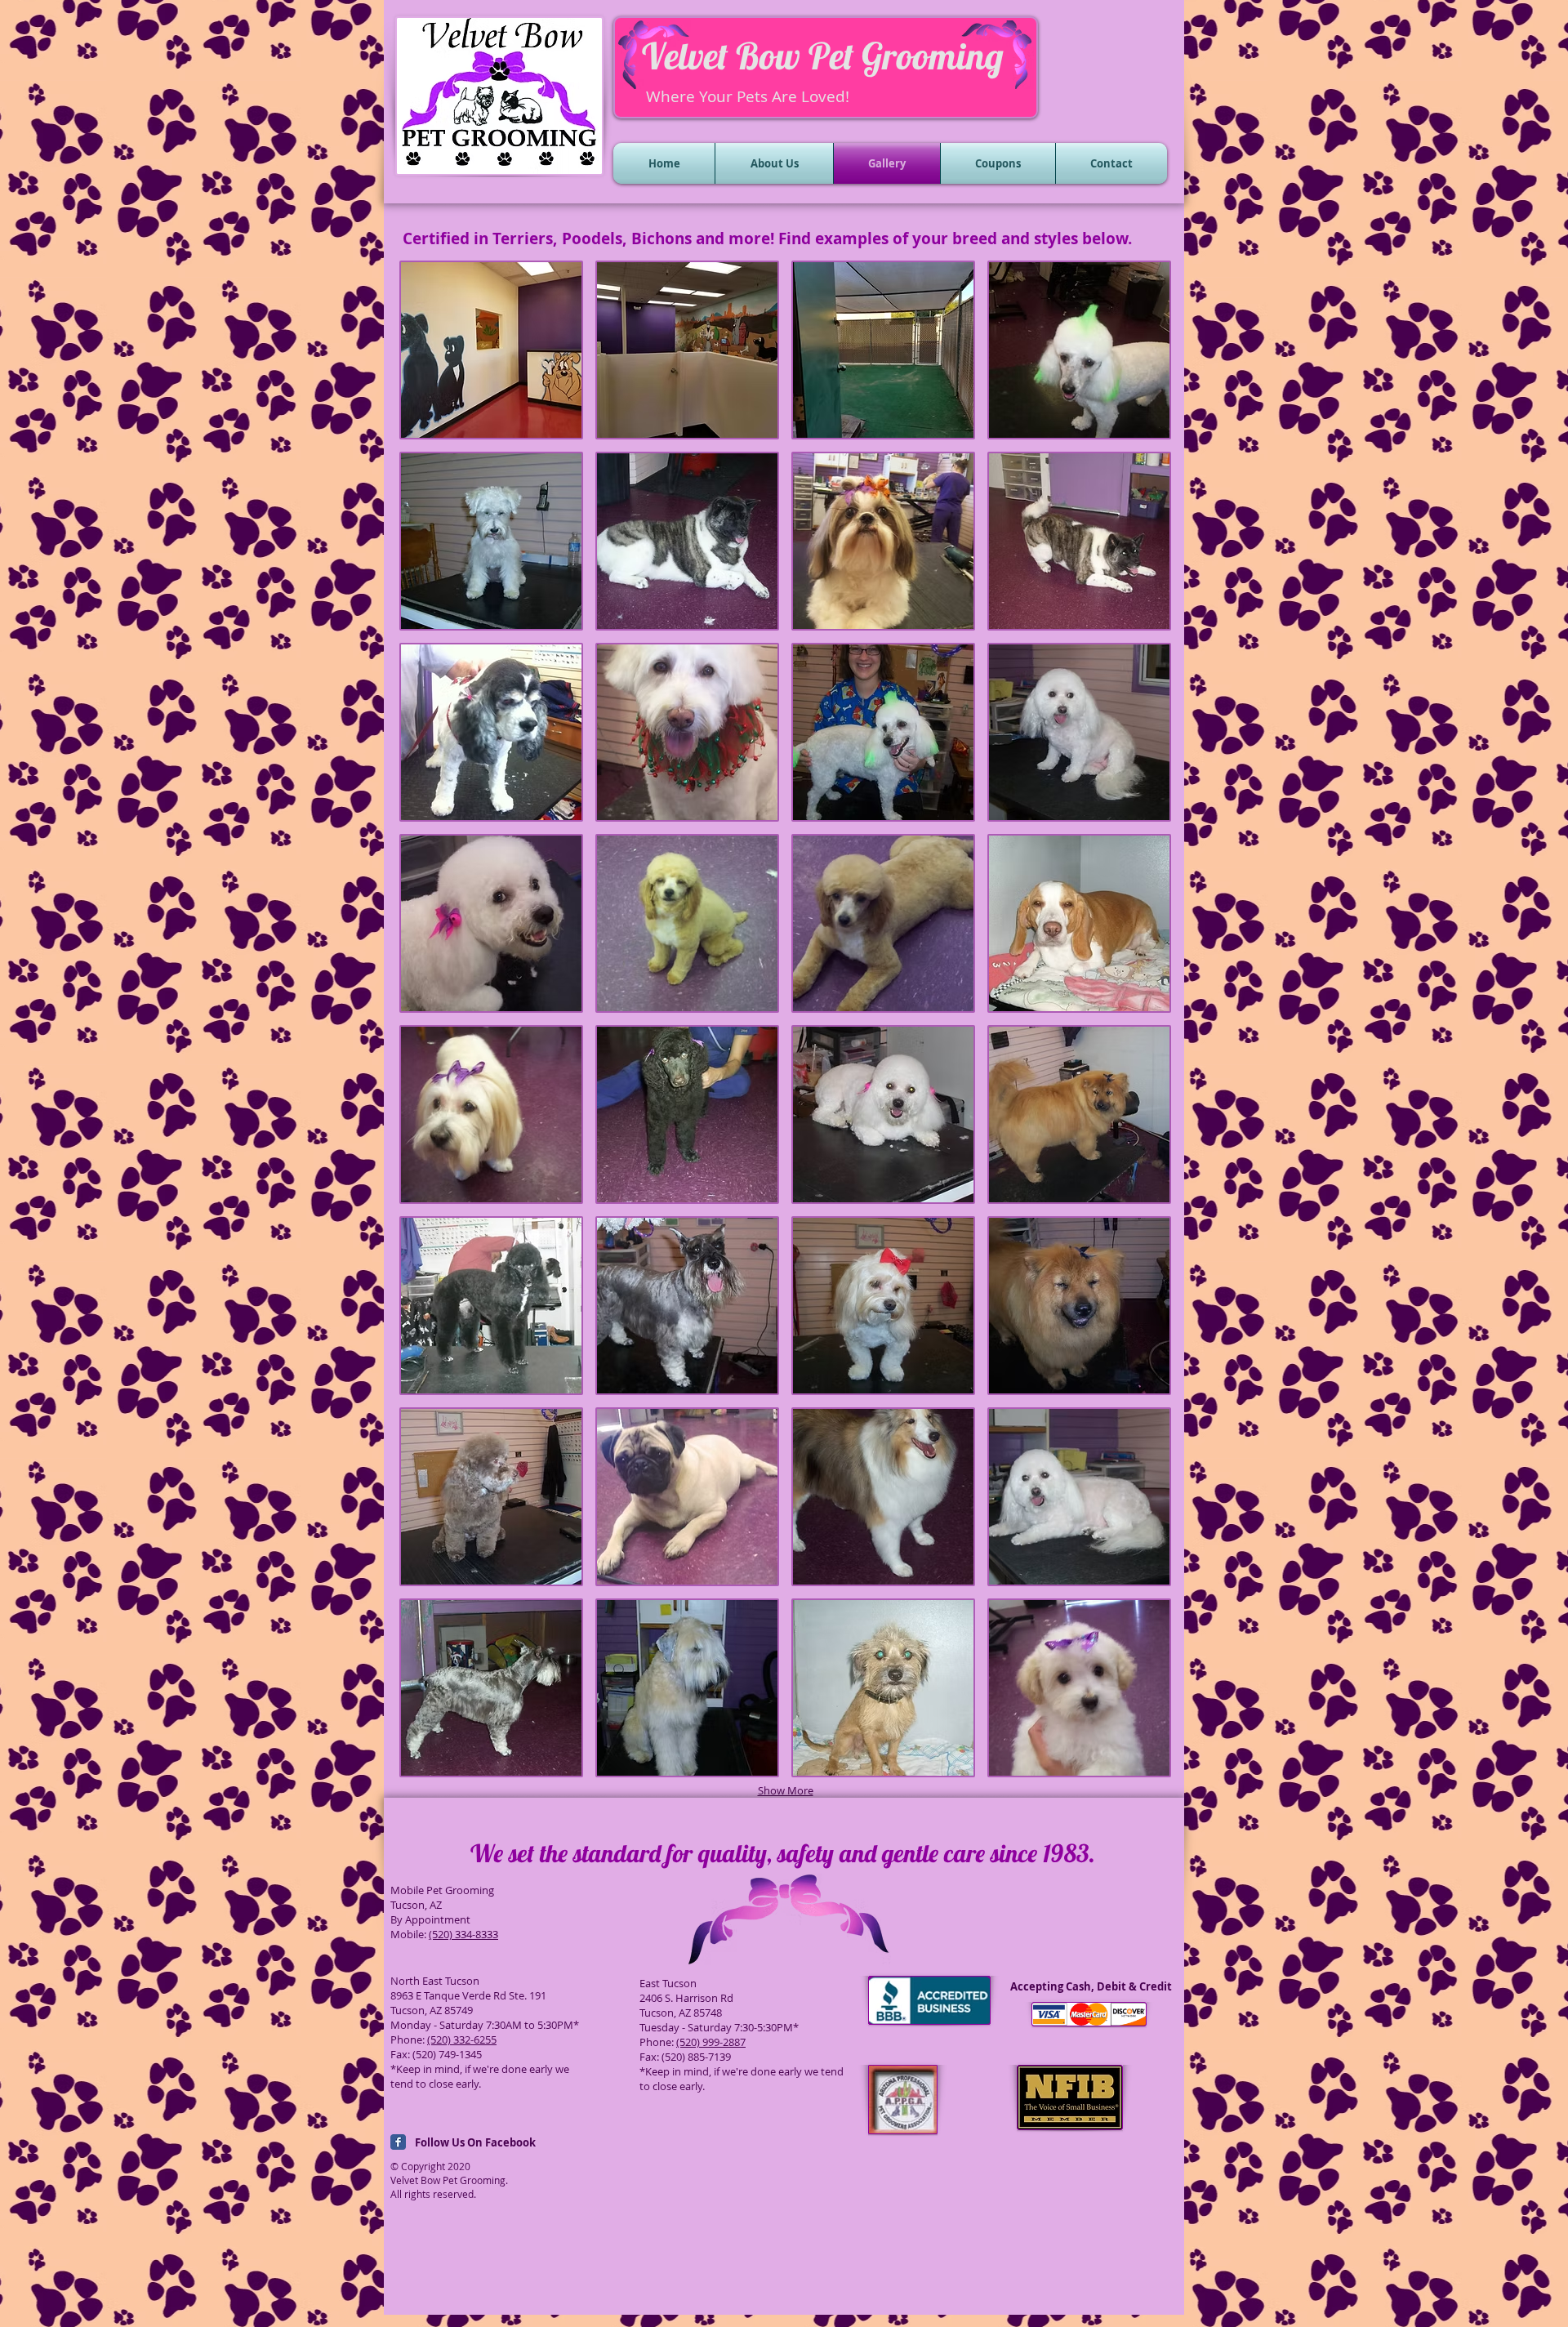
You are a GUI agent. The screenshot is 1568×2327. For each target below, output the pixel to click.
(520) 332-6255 (462, 2039)
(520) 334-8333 (463, 1934)
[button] (491, 350)
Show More (786, 1790)
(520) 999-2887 (711, 2042)
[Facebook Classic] (398, 2142)
